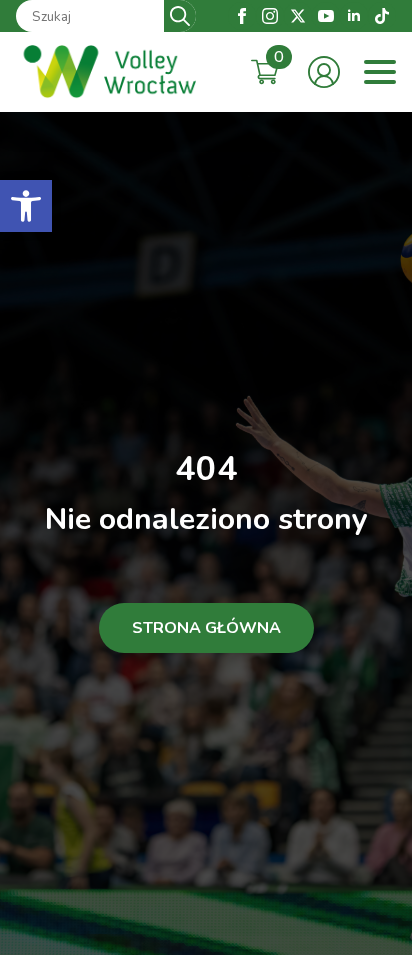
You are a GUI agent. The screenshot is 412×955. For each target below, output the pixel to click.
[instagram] (270, 16)
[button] (26, 206)
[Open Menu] (380, 72)
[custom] (382, 16)
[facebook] (242, 16)
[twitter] (298, 16)
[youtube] (326, 16)
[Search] (180, 16)
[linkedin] (354, 16)
